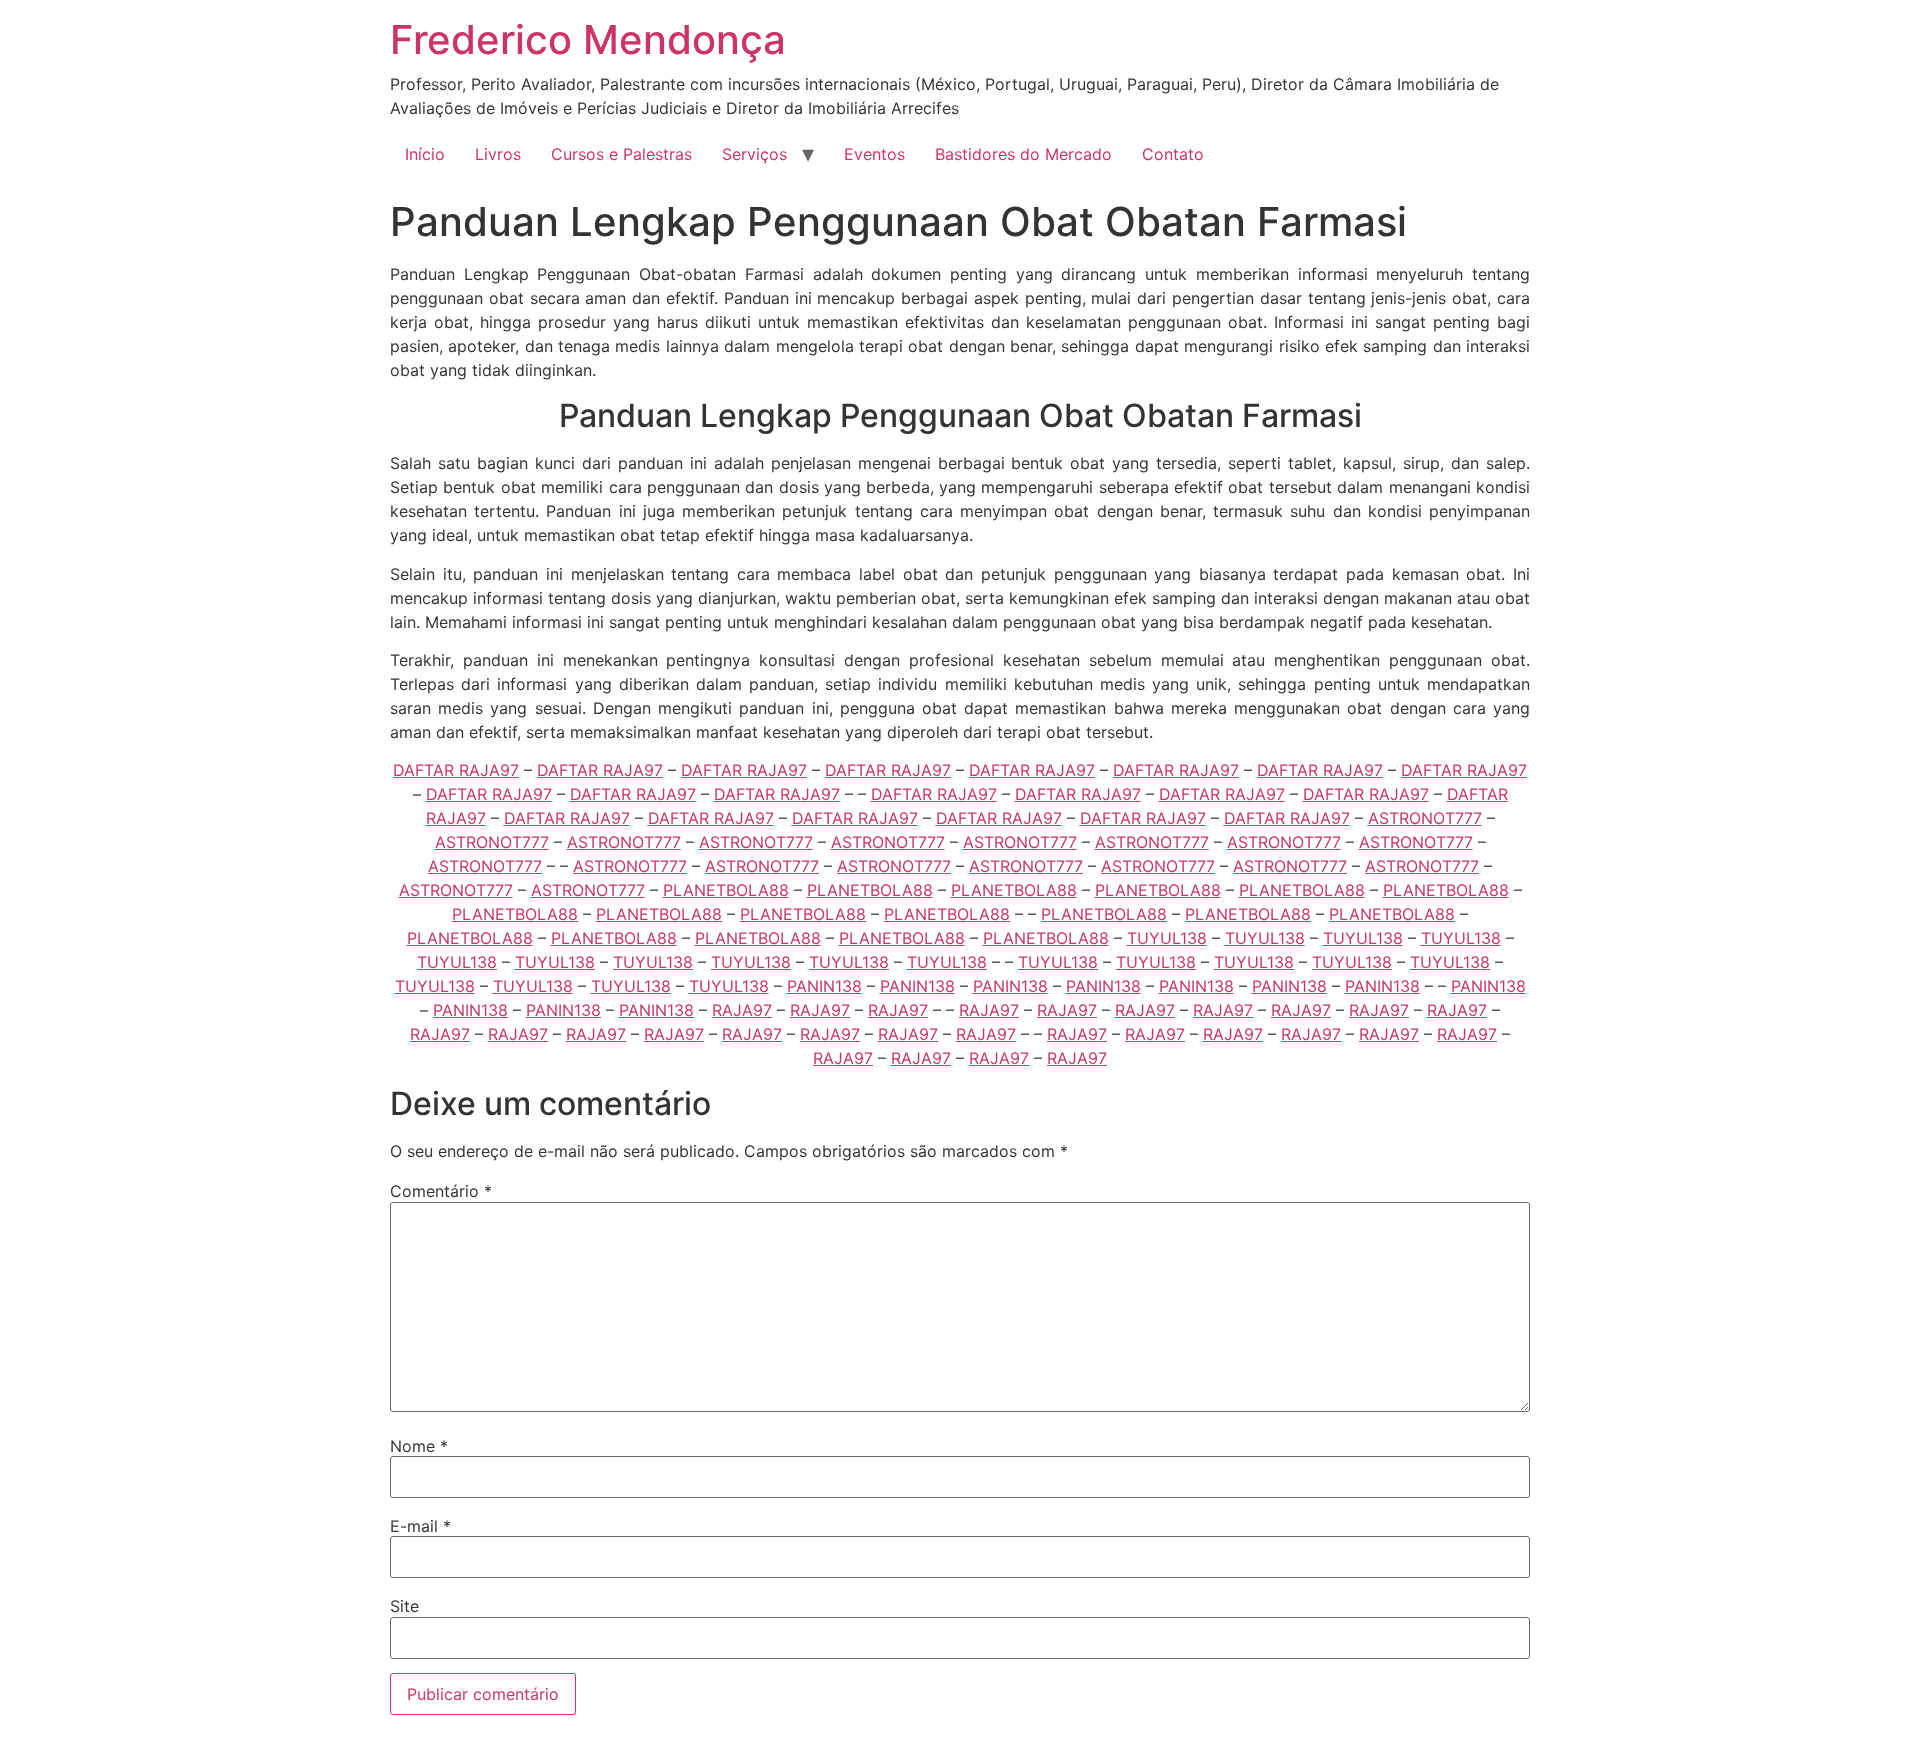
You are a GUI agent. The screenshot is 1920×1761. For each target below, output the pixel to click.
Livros (498, 154)
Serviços (754, 154)
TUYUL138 (1167, 938)
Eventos (874, 154)
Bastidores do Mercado (1023, 154)
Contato (1173, 154)
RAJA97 (742, 1010)
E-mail (420, 1526)
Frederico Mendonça (588, 39)
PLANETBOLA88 (726, 890)
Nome (419, 1446)
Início (425, 154)
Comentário (441, 1191)
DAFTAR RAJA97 (456, 770)
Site (404, 1606)
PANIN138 (824, 986)
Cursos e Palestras (621, 154)
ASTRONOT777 (1425, 818)
